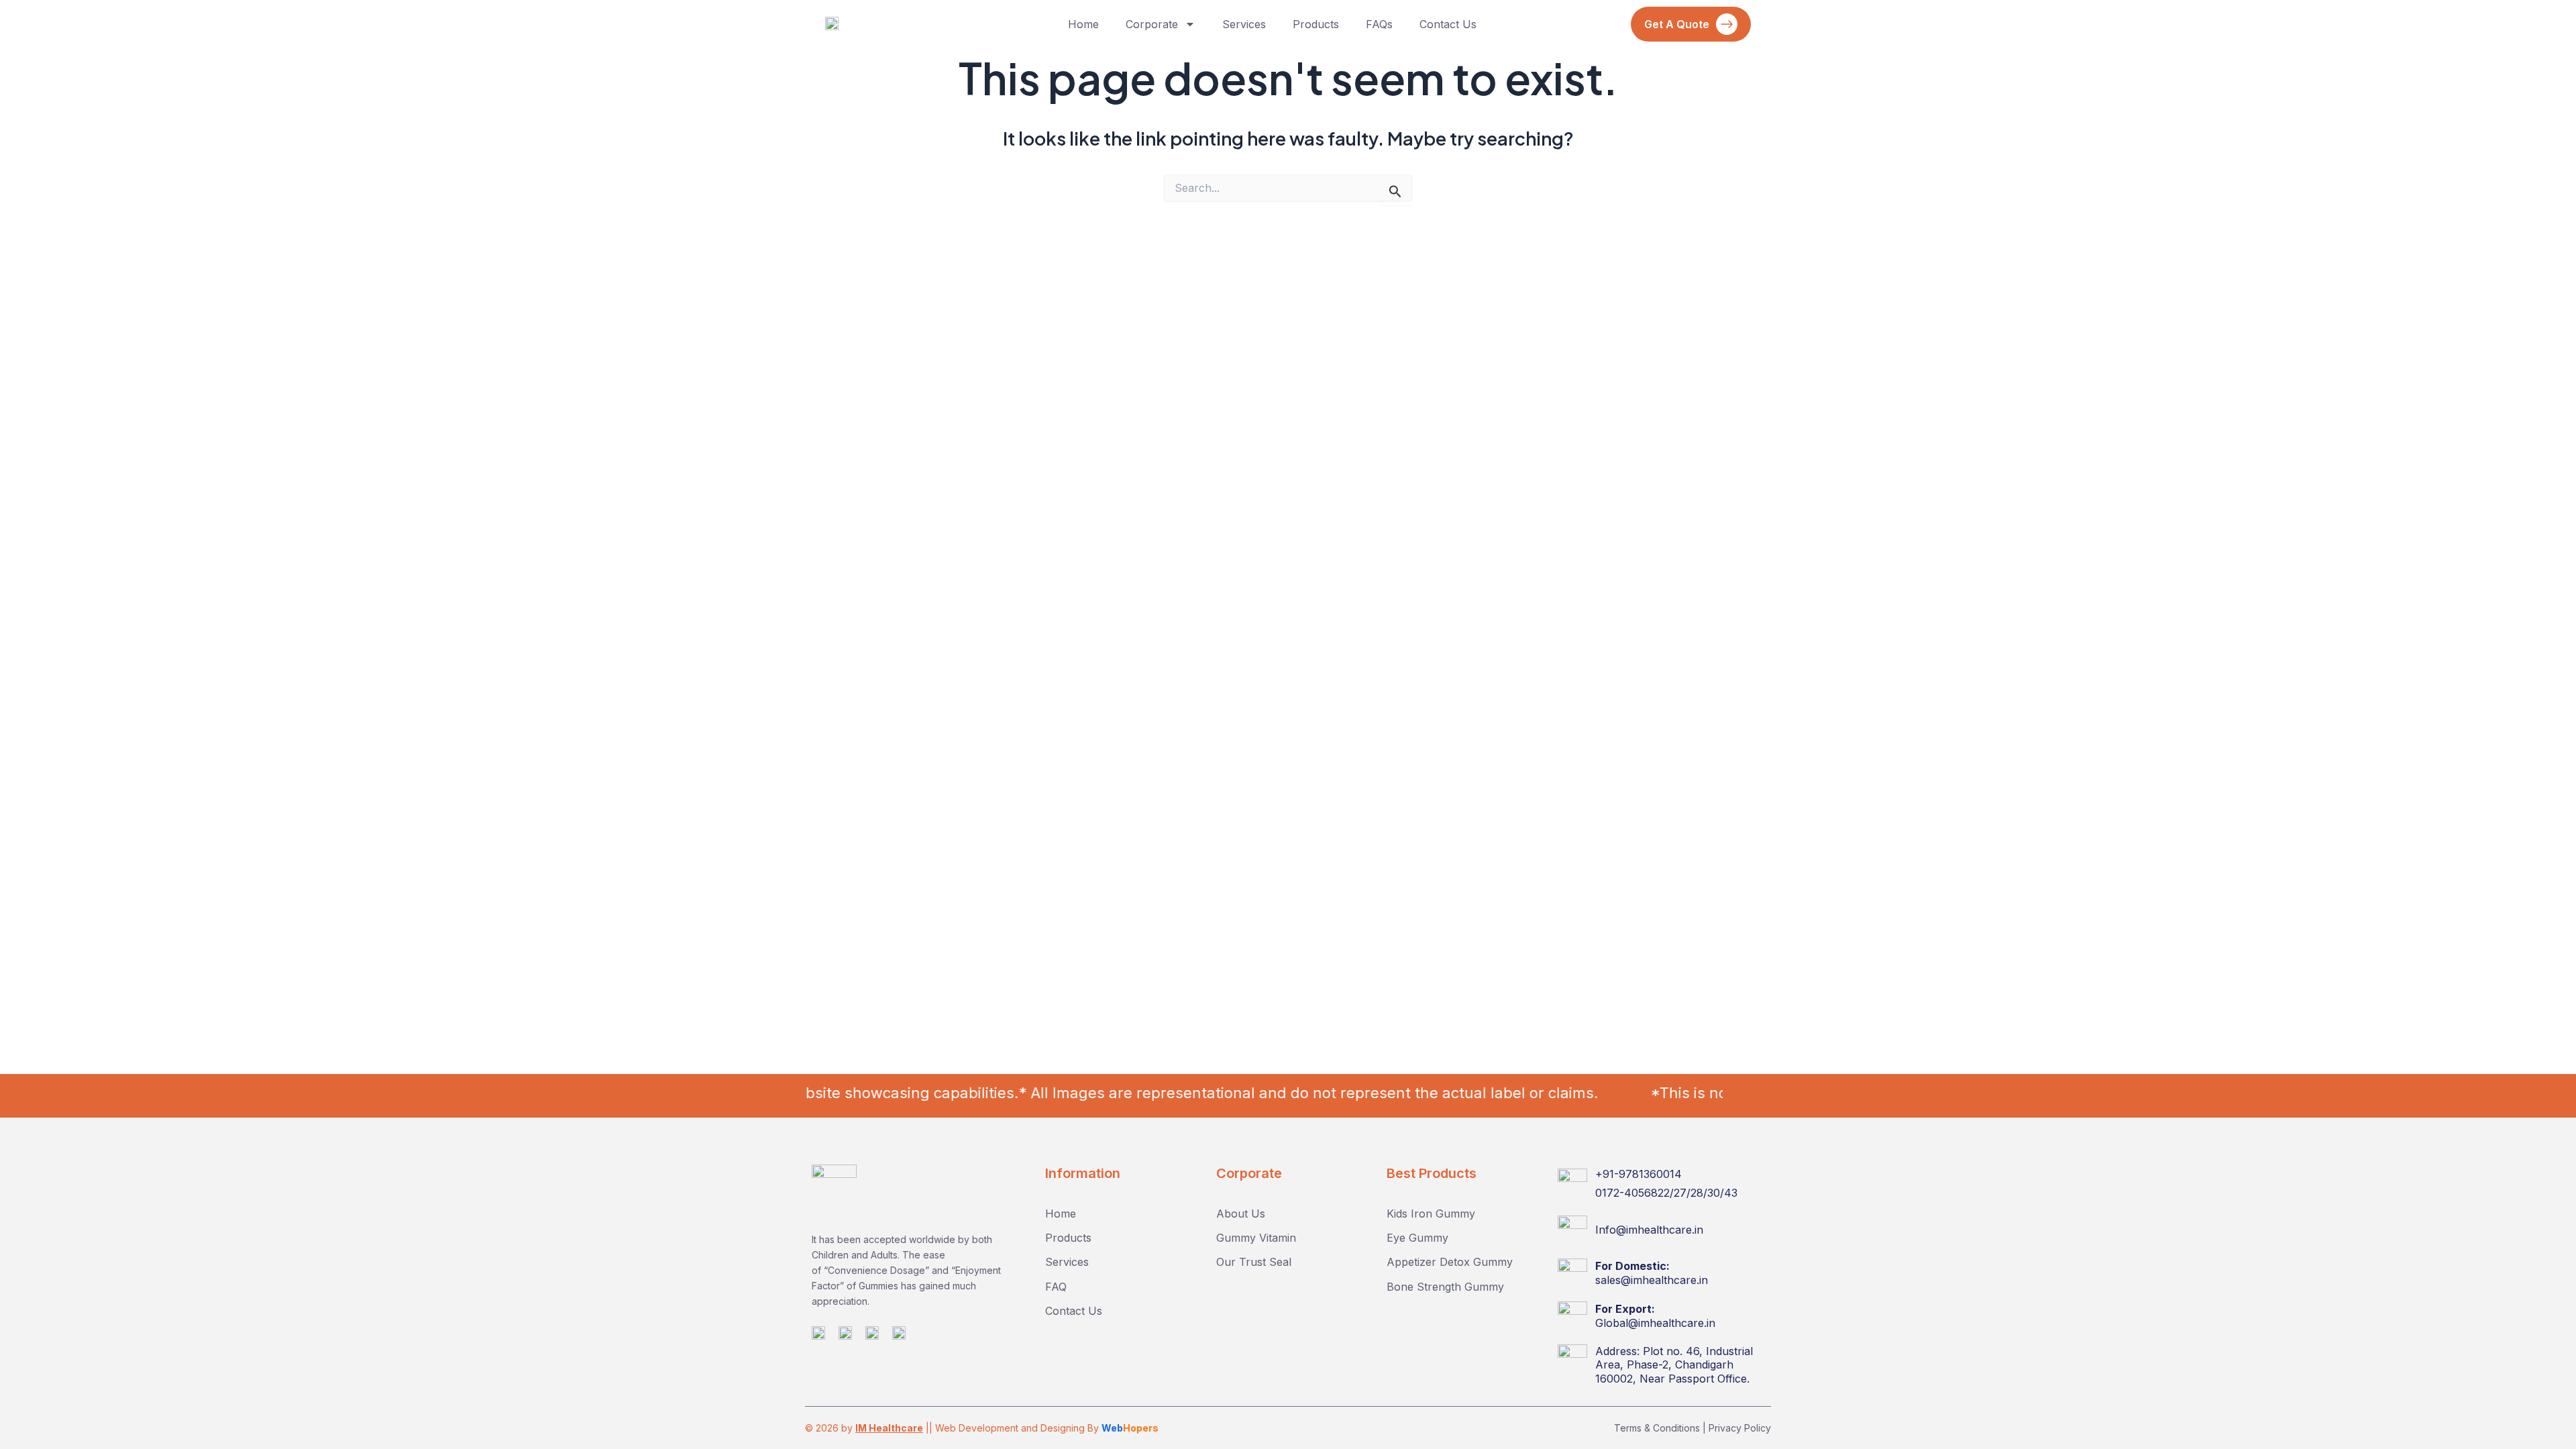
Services (1244, 24)
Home (1083, 24)
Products (1316, 24)
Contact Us (1448, 24)
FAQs (1379, 24)
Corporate (1152, 24)
